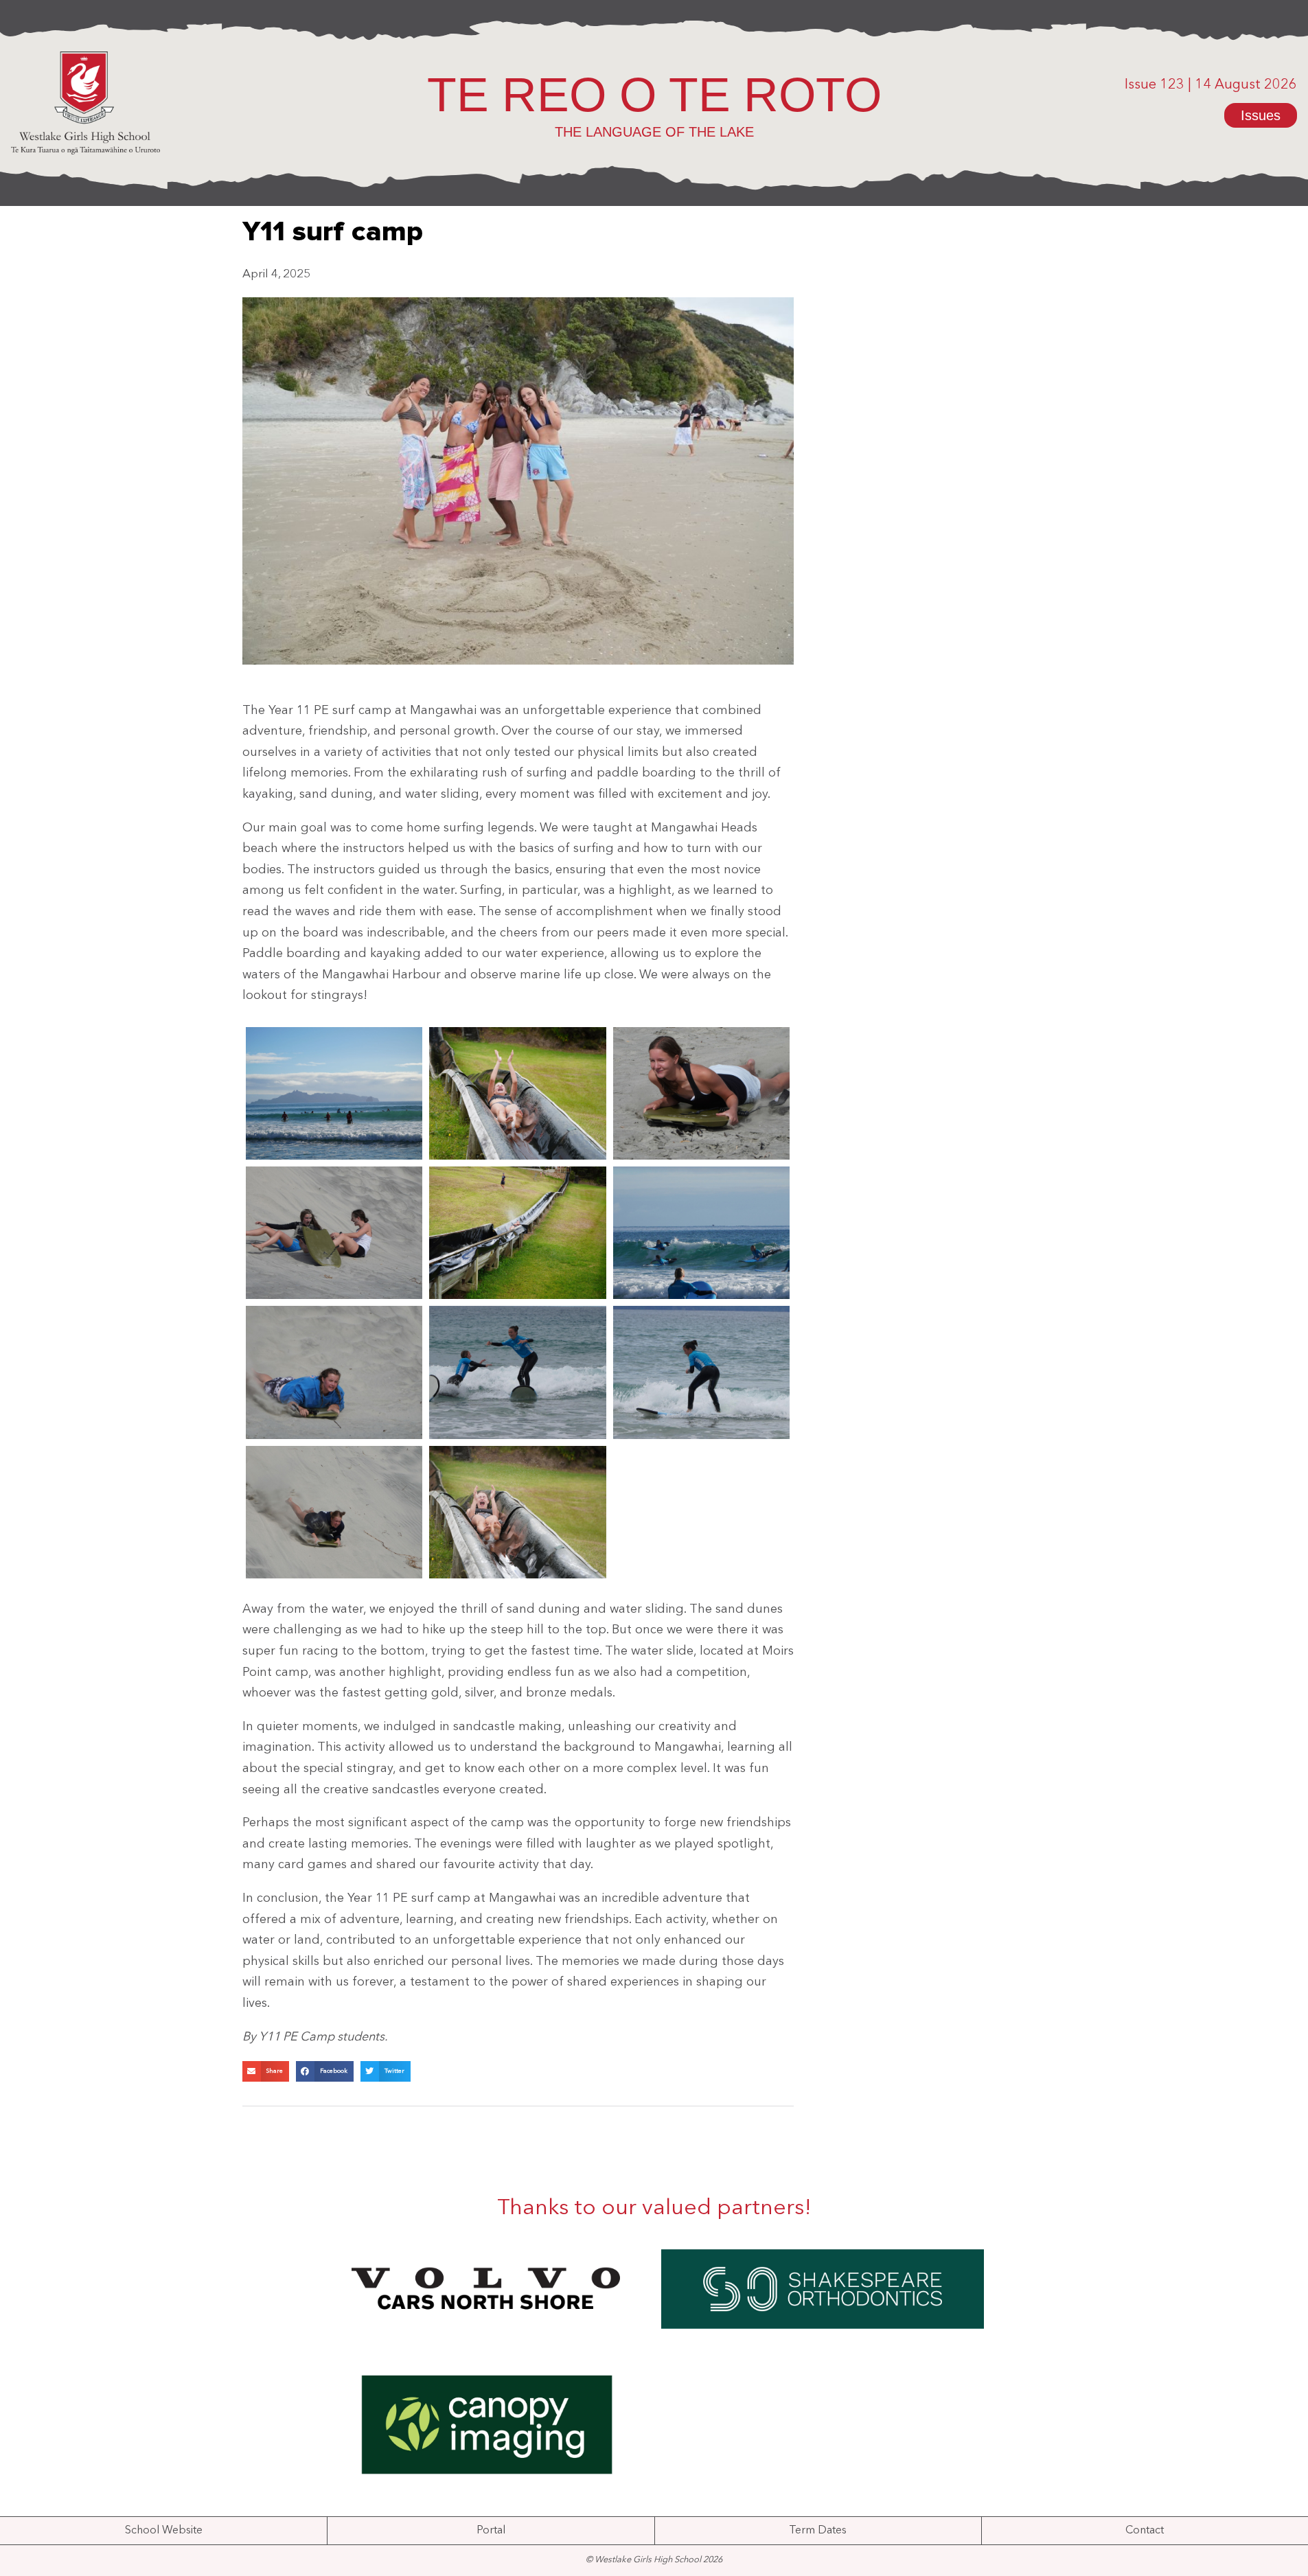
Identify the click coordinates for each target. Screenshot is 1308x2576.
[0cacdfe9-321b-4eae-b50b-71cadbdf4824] (334, 1093)
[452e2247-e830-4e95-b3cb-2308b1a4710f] (702, 1372)
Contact (1145, 2531)
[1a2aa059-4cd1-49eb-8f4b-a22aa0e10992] (702, 1093)
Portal (491, 2531)
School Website (164, 2531)
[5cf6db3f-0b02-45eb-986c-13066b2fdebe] (334, 1372)
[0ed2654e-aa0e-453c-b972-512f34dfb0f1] (518, 1093)
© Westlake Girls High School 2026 (654, 2560)
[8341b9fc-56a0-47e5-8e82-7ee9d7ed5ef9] (518, 1512)
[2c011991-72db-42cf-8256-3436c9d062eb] (334, 1233)
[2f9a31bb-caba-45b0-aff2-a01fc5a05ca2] (518, 1233)
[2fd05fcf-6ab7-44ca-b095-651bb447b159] (702, 1233)
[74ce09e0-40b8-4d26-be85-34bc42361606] (518, 1372)
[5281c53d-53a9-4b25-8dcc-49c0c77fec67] (334, 1512)
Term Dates (818, 2531)
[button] (266, 2071)
